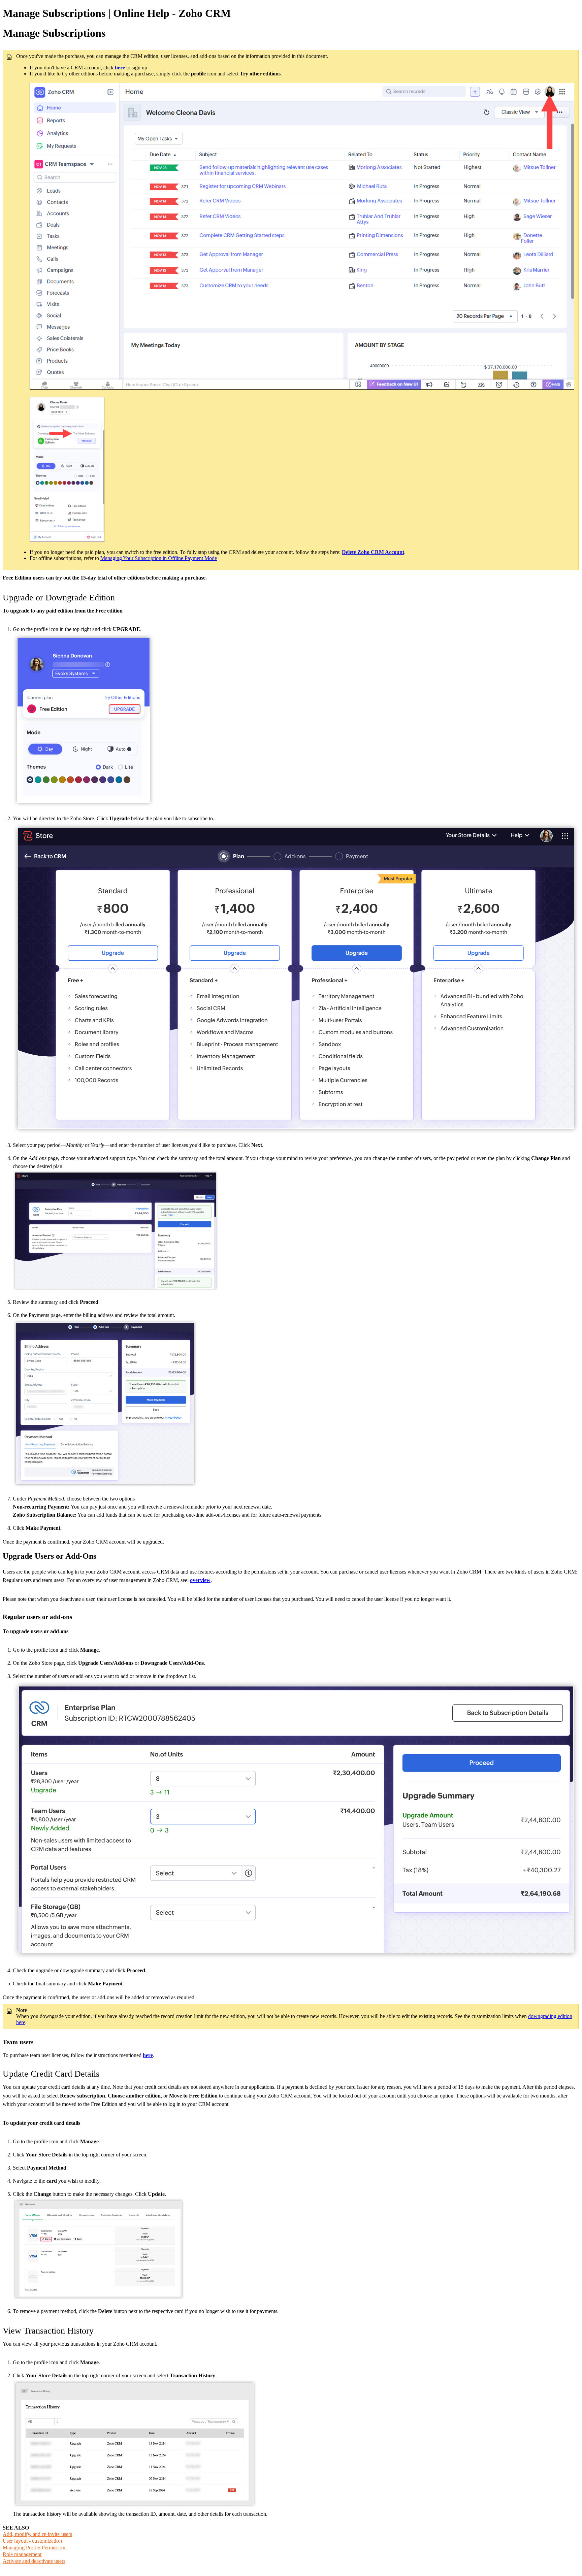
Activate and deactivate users (34, 2561)
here (148, 2055)
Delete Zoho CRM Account (373, 552)
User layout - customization (32, 2541)
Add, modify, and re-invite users (37, 2534)
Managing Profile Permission (34, 2548)
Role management (22, 2554)
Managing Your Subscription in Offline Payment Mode (159, 558)
